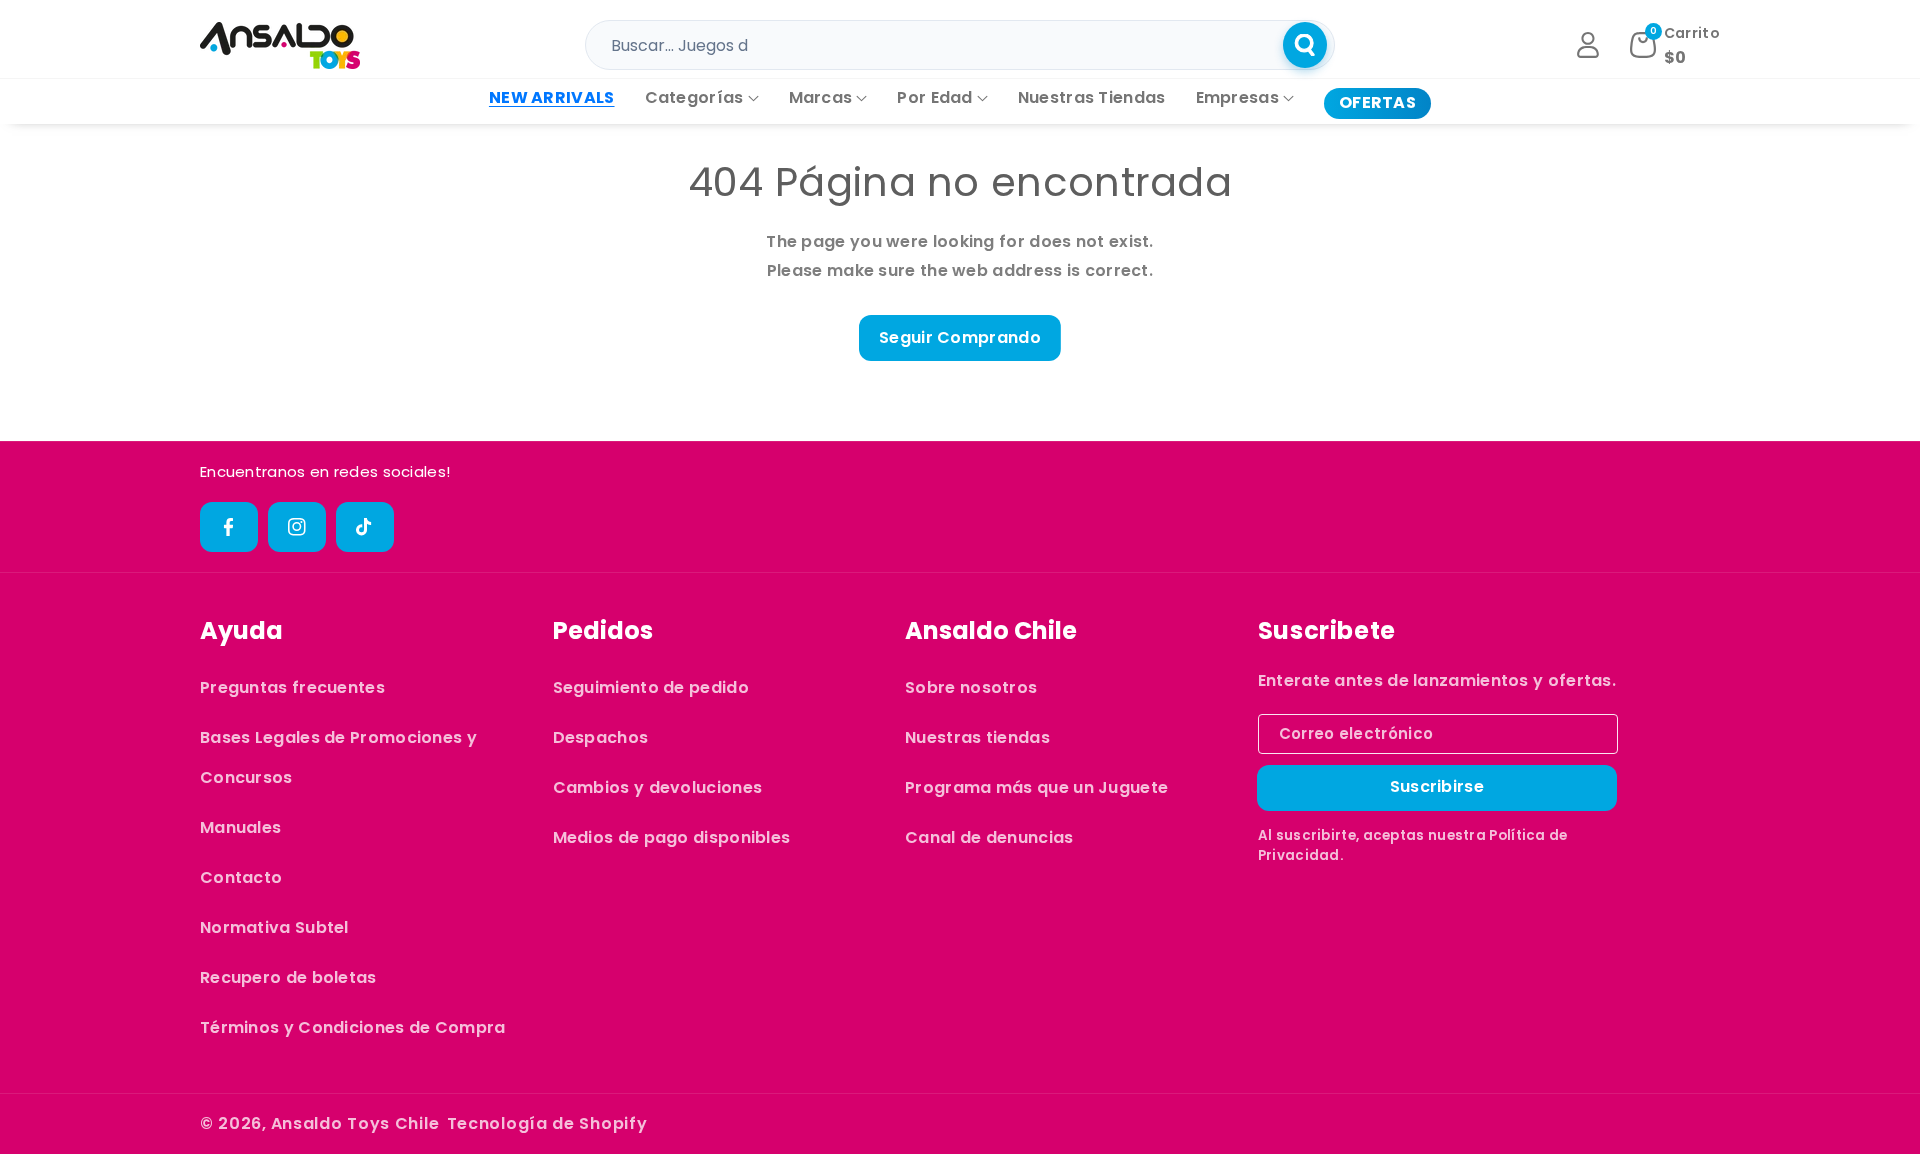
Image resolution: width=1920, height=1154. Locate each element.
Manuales (240, 827)
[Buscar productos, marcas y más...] (1305, 45)
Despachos (601, 737)
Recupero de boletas (288, 977)
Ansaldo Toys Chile (355, 1123)
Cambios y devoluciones (658, 787)
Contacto (241, 877)
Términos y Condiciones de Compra (353, 1027)
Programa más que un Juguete (1036, 787)
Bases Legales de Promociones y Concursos (338, 757)
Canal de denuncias (989, 837)
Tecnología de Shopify (547, 1123)
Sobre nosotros (971, 687)
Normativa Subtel (274, 927)
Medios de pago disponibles (672, 837)
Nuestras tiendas (977, 737)
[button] (702, 98)
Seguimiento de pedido (651, 687)
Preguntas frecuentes (292, 687)
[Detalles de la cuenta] (1588, 45)
